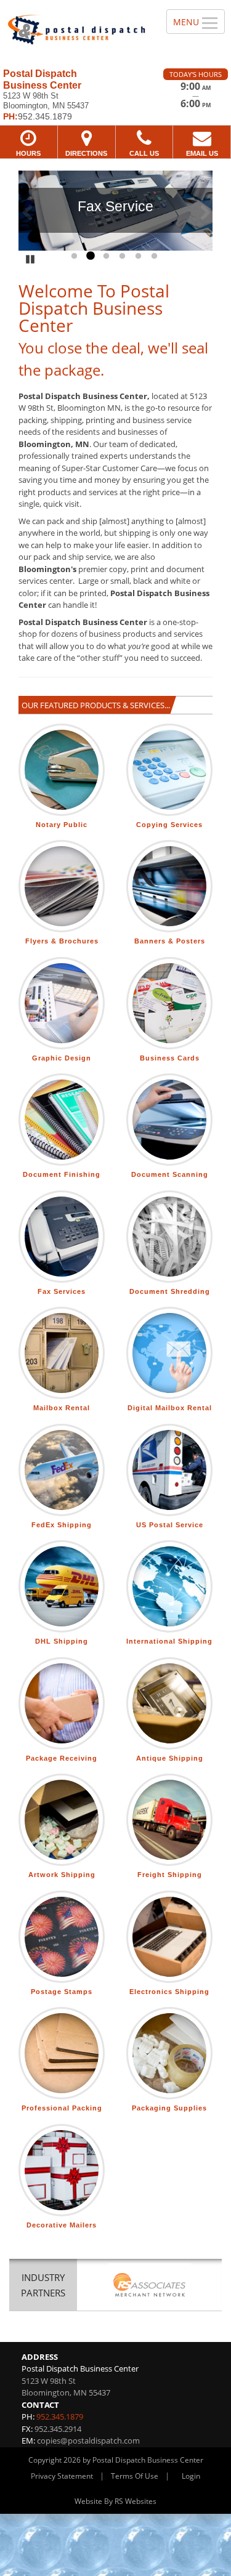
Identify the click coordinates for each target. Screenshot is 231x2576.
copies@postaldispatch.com (88, 2441)
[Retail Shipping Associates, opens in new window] (150, 2286)
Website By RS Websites (115, 2501)
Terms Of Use (135, 2476)
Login (191, 2476)
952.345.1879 (60, 2417)
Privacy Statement (62, 2476)
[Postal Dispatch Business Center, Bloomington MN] (76, 30)
